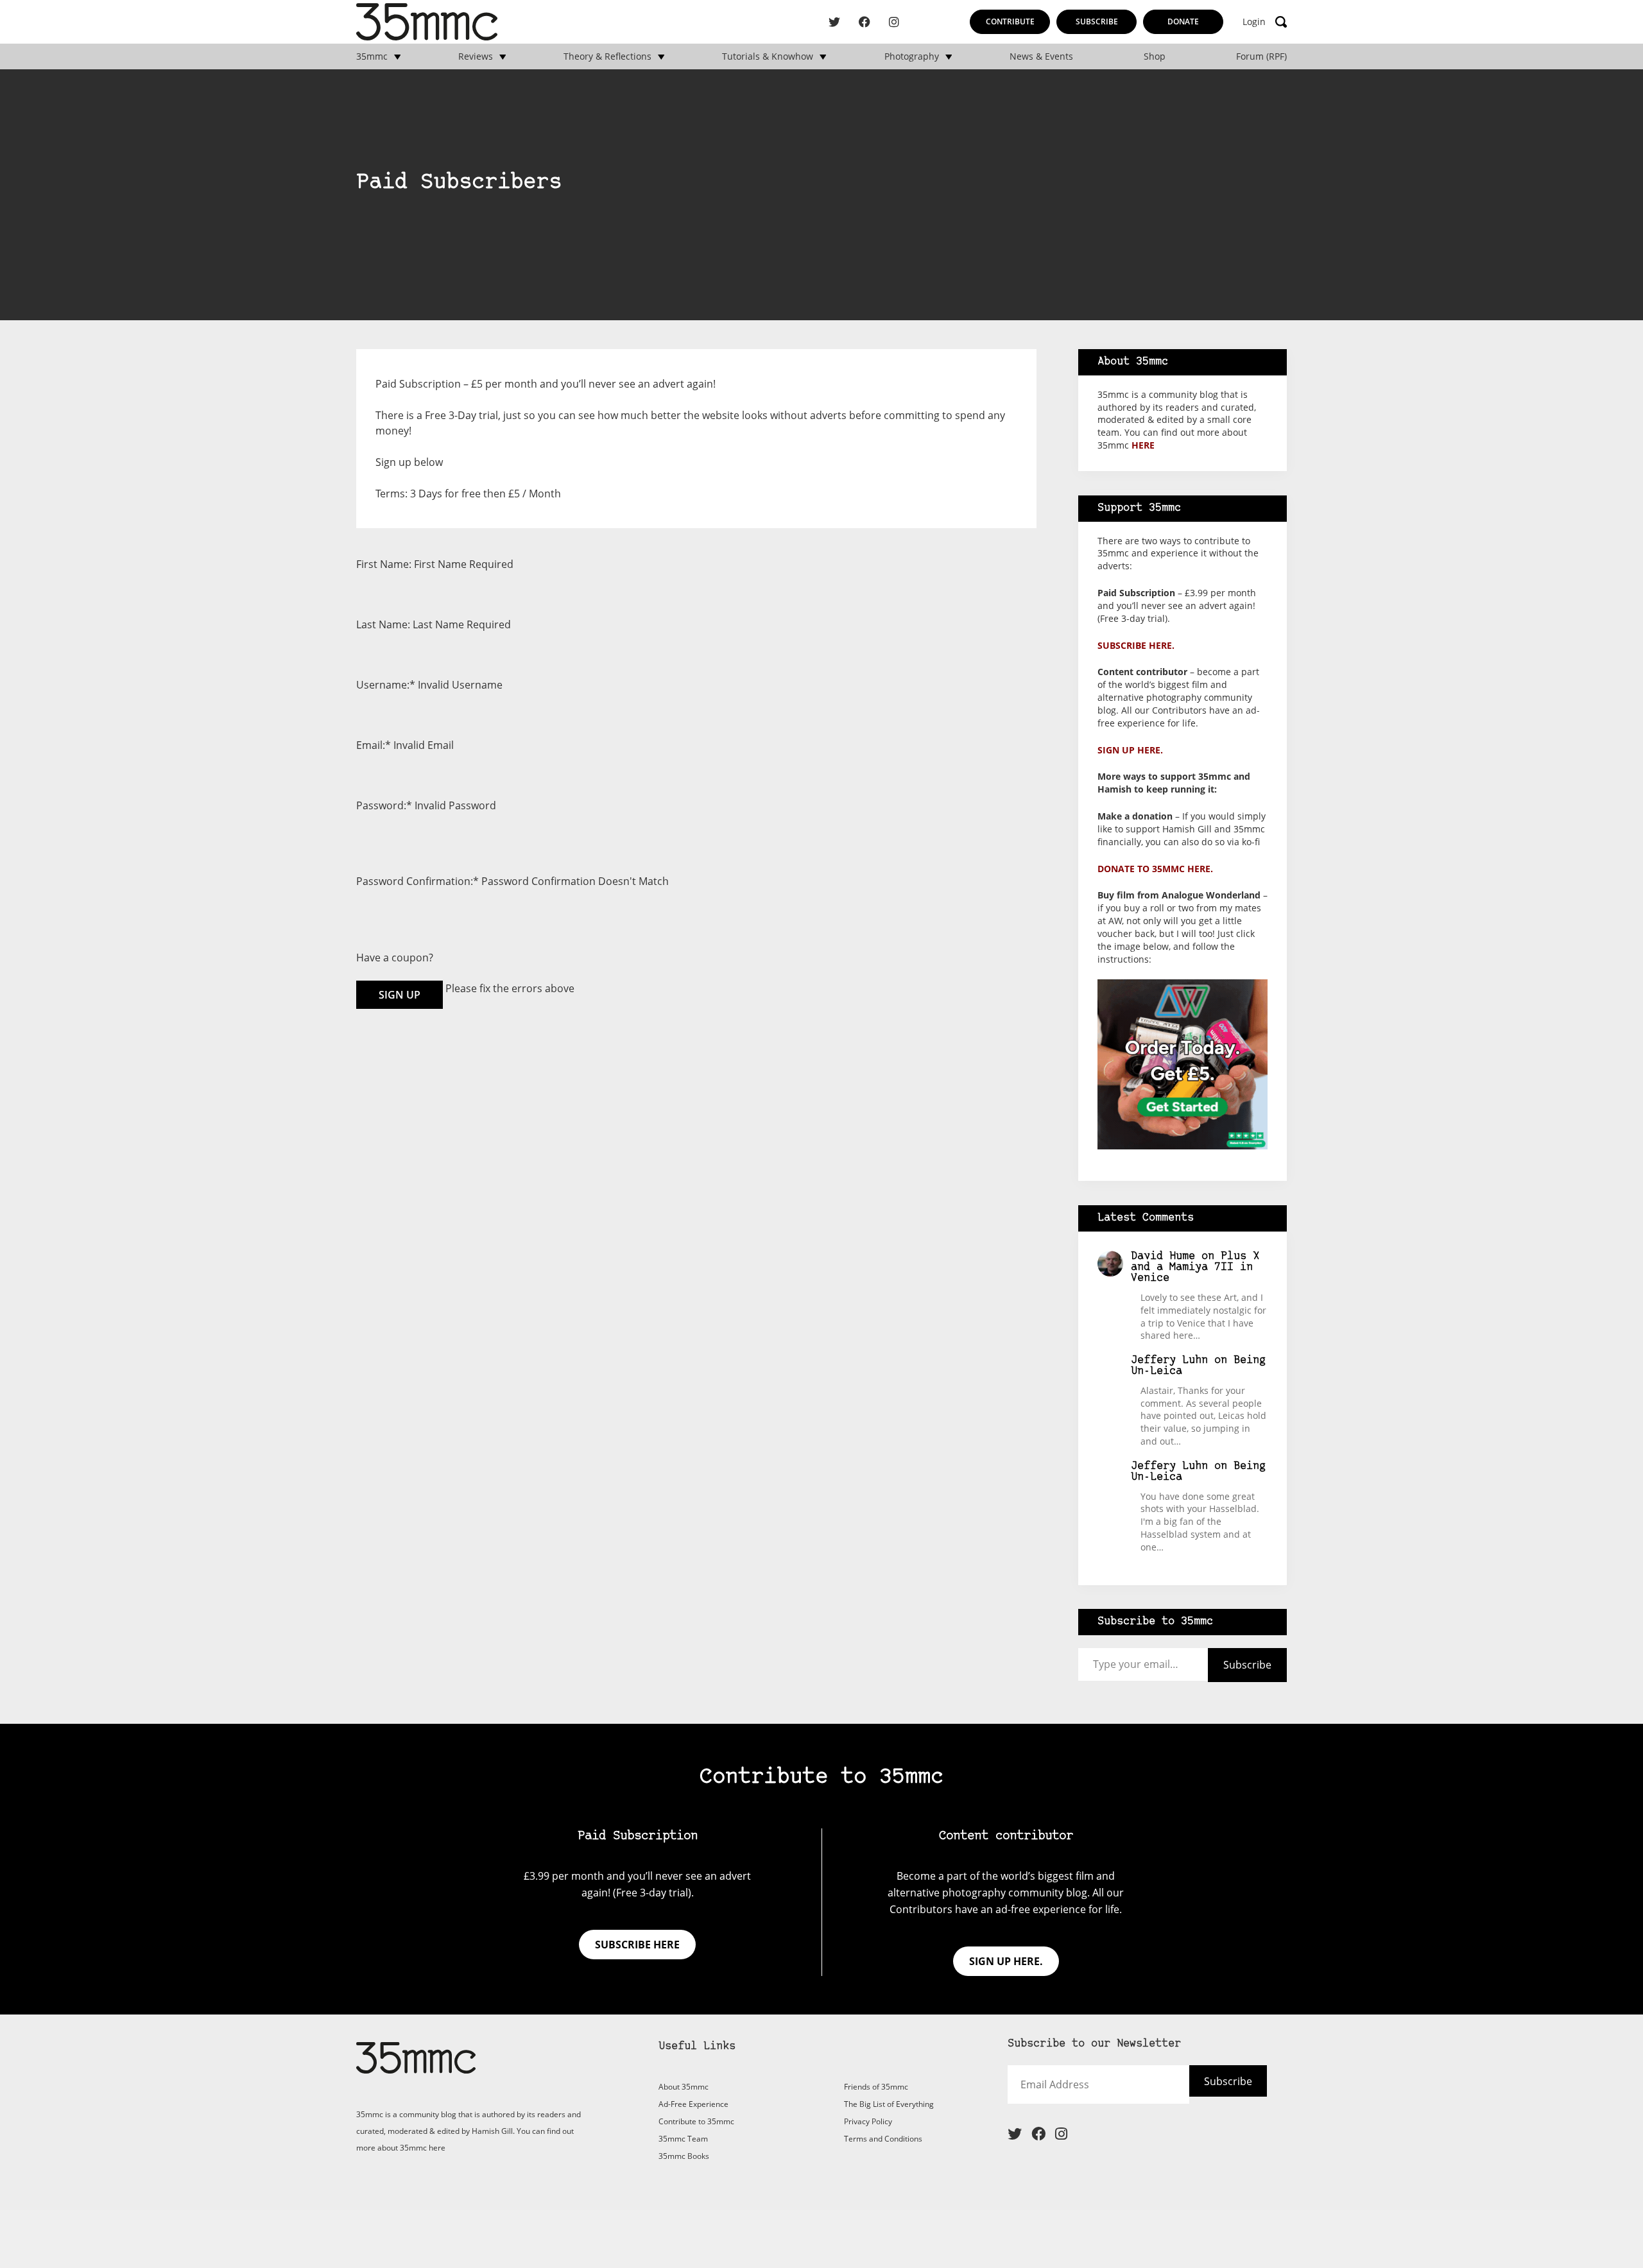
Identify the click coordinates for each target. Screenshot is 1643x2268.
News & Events (1041, 56)
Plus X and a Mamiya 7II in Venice (1195, 1267)
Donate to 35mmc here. (1155, 869)
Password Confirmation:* (417, 881)
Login (1254, 22)
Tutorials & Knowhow (768, 56)
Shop (1155, 56)
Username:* (386, 685)
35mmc (372, 56)
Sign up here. (1130, 750)
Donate (1183, 21)
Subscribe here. (1136, 645)
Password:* (384, 805)
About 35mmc (684, 2087)
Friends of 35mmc (876, 2087)
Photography (912, 56)
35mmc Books (684, 2156)
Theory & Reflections (607, 56)
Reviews (476, 56)
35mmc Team (683, 2139)
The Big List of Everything (889, 2104)
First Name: (384, 564)
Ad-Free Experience (693, 2104)
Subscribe (1097, 21)
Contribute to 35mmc (696, 2121)
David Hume (1163, 1256)
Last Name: (383, 624)
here (1143, 445)
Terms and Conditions (883, 2139)
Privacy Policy (868, 2121)
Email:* (374, 745)
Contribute (1010, 21)
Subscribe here (637, 1945)
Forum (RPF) (1261, 56)
